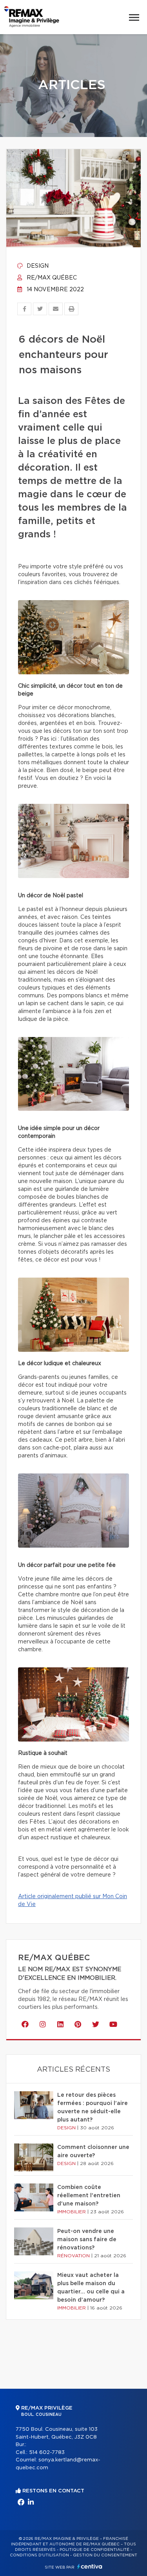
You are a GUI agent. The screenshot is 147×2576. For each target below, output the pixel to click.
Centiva (90, 2566)
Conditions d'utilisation (39, 2555)
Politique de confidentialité (94, 2550)
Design (37, 266)
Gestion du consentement (105, 2555)
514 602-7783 (47, 2453)
